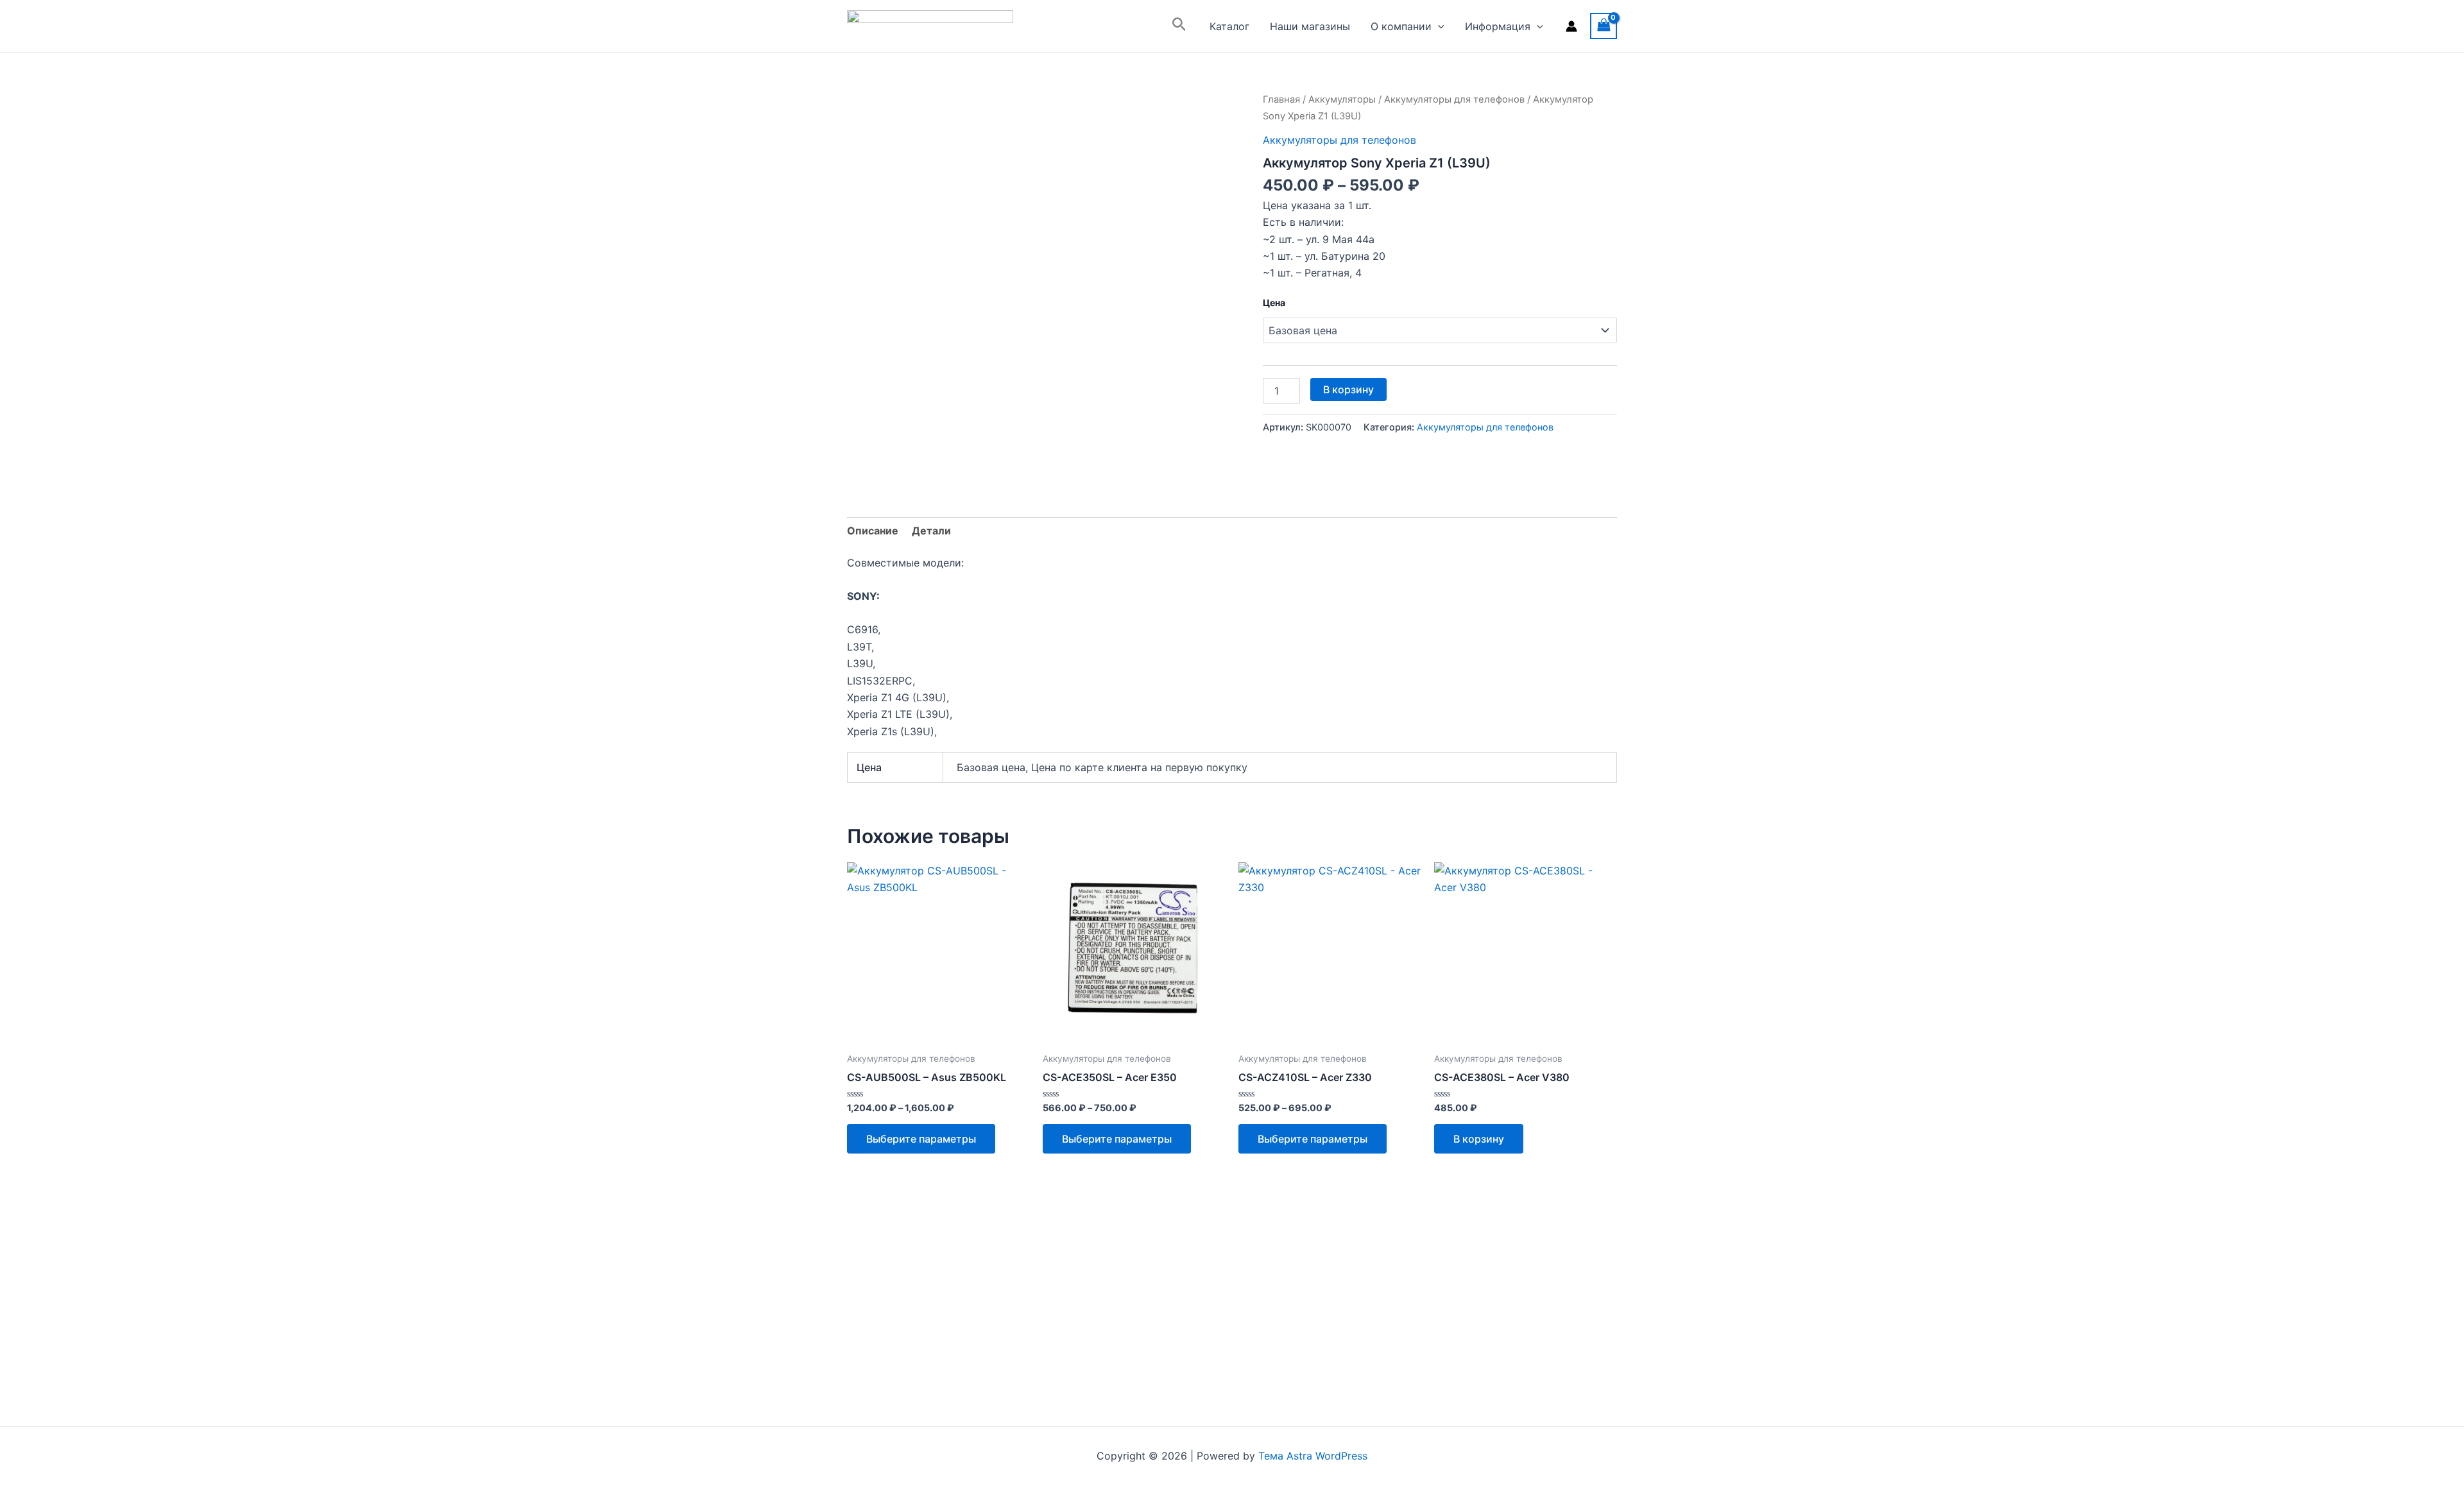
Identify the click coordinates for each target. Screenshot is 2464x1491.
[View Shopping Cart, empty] (1604, 26)
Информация (1498, 26)
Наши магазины (1310, 26)
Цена (1274, 302)
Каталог (1229, 26)
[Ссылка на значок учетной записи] (1571, 26)
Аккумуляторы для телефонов (1454, 99)
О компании (1401, 26)
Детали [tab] (931, 531)
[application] (1438, 26)
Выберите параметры (921, 1139)
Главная (1281, 99)
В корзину (1348, 389)
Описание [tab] (873, 531)
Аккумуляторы (1342, 99)
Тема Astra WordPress (1313, 1456)
